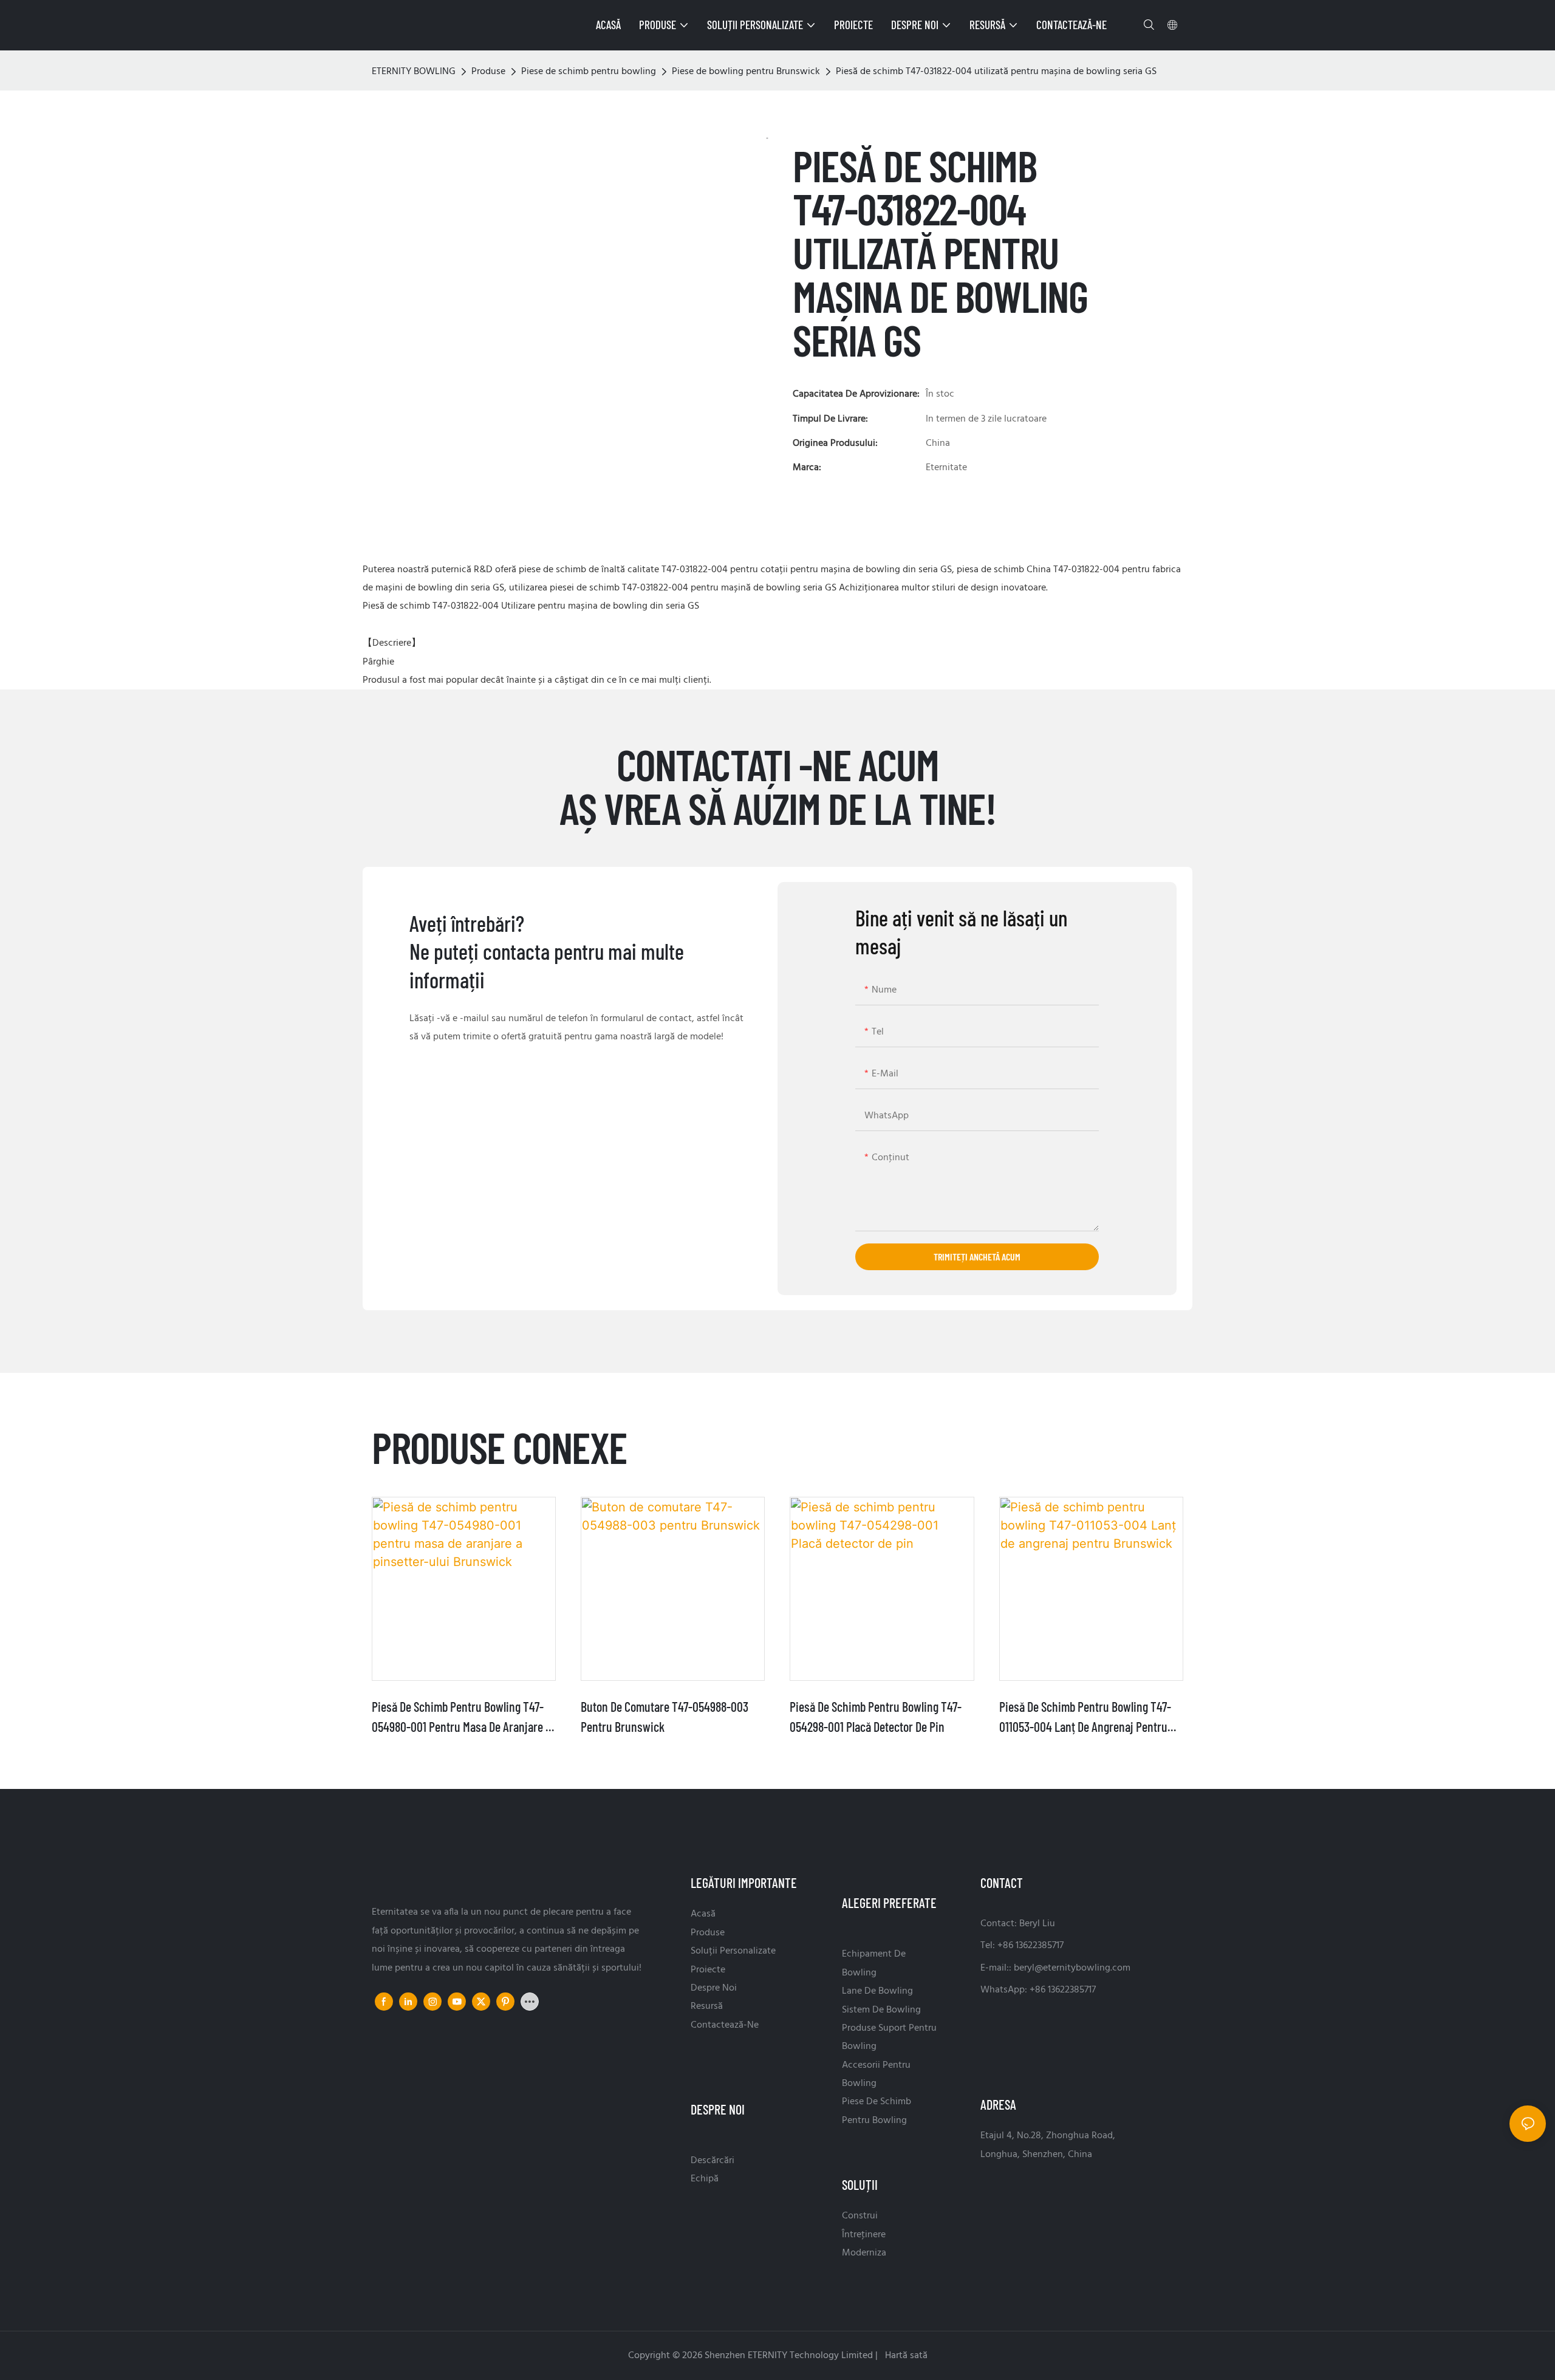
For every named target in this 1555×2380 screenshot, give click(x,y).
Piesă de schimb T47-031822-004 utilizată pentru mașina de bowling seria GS (996, 72)
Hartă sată (905, 2356)
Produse (488, 72)
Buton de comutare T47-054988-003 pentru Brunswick (665, 1716)
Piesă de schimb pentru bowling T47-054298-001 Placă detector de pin (876, 1716)
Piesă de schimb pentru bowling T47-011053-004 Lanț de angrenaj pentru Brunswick (1085, 1718)
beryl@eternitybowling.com (1072, 1968)
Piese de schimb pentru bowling (589, 72)
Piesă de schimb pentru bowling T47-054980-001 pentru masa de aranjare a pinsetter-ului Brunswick (462, 1718)
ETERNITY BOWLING (414, 72)
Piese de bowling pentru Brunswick (746, 72)
